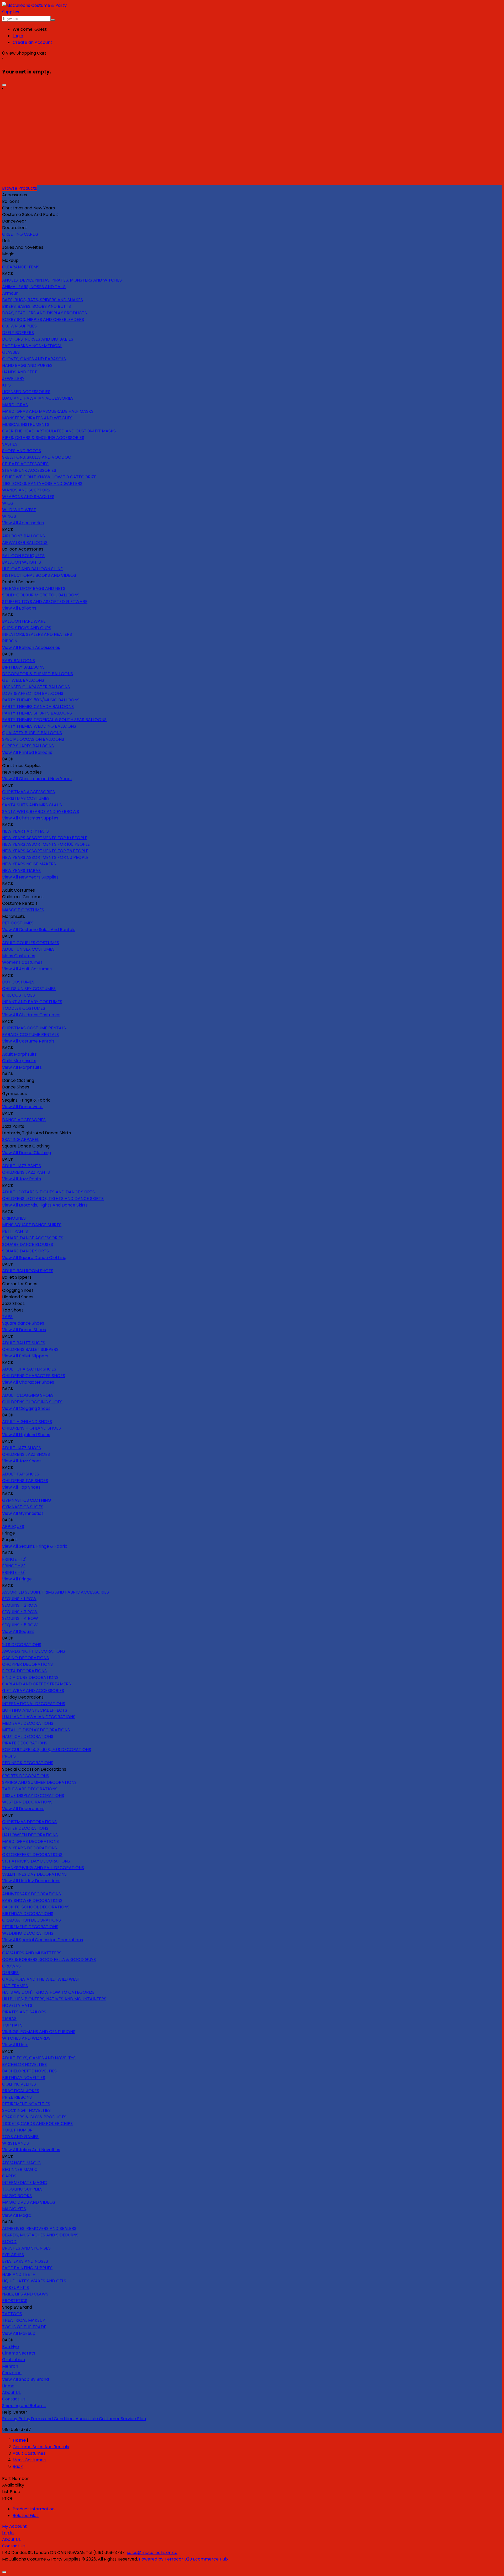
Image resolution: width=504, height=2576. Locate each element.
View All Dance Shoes (24, 1330)
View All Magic (17, 2215)
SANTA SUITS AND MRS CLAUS (32, 805)
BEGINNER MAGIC (20, 2169)
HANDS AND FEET (20, 372)
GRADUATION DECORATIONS (31, 1920)
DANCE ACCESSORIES (24, 1120)
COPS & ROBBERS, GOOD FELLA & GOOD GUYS (49, 1959)
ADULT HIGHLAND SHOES (27, 1422)
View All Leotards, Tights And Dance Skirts (45, 1205)
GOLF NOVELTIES (19, 2084)
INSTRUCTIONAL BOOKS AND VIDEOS (39, 575)
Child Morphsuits (19, 1061)
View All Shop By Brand (25, 2379)
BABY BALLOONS (19, 661)
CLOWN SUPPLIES (19, 326)
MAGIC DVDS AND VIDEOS (29, 2202)
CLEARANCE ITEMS (21, 267)
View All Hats (15, 2045)
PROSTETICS (15, 2301)
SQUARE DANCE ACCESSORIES (33, 1238)
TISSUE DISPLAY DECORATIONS (33, 1795)
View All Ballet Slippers (25, 1356)
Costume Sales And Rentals (41, 2447)
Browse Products (20, 188)
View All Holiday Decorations (31, 1881)
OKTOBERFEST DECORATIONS (32, 1855)
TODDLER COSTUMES (24, 1008)
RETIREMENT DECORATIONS (30, 1927)
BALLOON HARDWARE (24, 621)
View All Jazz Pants (22, 1179)
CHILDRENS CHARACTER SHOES (34, 1376)
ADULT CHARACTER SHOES (29, 1369)
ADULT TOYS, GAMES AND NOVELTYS (39, 2058)
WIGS (8, 503)
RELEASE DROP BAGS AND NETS (34, 588)
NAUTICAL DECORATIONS (28, 1736)
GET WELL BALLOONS (23, 680)
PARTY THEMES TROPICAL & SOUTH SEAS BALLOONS (54, 720)
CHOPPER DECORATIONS (27, 1664)
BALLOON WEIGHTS (22, 562)
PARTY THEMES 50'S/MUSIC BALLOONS (41, 700)
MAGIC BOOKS (17, 2196)
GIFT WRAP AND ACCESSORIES (33, 1691)
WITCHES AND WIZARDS (26, 2038)
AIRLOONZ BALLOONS (23, 536)
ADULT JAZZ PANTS (22, 1166)
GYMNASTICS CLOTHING (27, 1500)
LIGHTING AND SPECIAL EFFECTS (35, 1710)
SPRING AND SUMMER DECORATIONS (39, 1782)
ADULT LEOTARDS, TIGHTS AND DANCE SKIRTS (48, 1192)
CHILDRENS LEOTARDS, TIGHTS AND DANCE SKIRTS (53, 1199)
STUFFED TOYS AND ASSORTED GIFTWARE (45, 602)
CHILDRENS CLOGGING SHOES (32, 1402)
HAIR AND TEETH (19, 2274)
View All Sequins (18, 1631)
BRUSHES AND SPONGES (26, 2248)
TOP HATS (12, 2025)
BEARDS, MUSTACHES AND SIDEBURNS (40, 2235)
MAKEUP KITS (15, 2287)
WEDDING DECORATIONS (28, 1933)
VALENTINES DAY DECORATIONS (34, 1874)
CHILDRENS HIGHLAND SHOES (31, 1428)
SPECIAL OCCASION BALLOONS (33, 739)
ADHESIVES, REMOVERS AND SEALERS (39, 2228)
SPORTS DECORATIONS (26, 1776)
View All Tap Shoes (21, 1487)
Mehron (10, 2366)
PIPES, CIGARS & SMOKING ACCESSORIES (43, 438)
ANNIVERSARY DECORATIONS (31, 1894)
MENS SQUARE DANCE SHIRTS (32, 1225)
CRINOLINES (14, 1218)
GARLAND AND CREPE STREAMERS (36, 1684)
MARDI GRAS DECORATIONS (30, 1841)
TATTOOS (12, 2314)
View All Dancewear (23, 1107)
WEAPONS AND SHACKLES (28, 497)
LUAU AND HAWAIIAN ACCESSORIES (38, 398)
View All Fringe (17, 1579)
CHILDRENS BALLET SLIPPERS (30, 1349)
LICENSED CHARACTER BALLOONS (36, 687)
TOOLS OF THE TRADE (24, 2327)
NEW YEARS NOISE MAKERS (29, 864)
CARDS (9, 2176)
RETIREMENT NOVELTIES (26, 2104)
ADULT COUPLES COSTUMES (31, 943)
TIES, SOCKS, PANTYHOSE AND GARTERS (42, 483)
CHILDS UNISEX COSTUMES (29, 989)
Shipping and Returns (24, 2406)
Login (18, 36)
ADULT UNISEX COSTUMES (28, 949)
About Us (11, 2392)
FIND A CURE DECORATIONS (30, 1677)
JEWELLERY (13, 379)
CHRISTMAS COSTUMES (26, 798)
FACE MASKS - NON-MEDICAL (32, 346)
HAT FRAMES (15, 1986)
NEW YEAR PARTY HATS (25, 831)
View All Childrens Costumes (31, 1015)
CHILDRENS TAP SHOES (25, 1481)
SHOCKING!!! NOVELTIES (26, 2110)
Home (8, 2386)
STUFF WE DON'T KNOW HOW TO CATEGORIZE (49, 477)
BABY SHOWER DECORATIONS (32, 1900)
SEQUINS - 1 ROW (19, 1599)
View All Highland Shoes (26, 1435)
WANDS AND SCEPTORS (26, 490)
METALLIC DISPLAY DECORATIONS (36, 1730)
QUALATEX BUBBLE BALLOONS (32, 733)
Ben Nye (10, 2347)
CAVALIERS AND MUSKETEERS (32, 1953)
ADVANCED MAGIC (21, 2163)
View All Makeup (19, 2333)
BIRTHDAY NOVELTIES (24, 2078)
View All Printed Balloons (27, 752)
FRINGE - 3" (14, 1566)
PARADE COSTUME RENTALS (30, 1035)
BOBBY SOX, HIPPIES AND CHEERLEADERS (43, 319)
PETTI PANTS (15, 1231)
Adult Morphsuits (19, 1054)
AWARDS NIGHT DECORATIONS (34, 1651)
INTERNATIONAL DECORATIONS (34, 1704)
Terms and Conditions (53, 2419)
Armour (10, 293)
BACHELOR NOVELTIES (24, 2064)
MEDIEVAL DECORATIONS (28, 1723)
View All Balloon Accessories (31, 647)
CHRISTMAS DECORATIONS (29, 1822)
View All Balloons (19, 608)
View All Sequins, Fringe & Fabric (35, 1546)
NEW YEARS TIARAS (21, 871)
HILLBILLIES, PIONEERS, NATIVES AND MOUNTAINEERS (54, 1999)
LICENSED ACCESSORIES (26, 392)
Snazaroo (12, 2373)
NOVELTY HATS (17, 2005)
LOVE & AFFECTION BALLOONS (33, 693)
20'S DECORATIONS (22, 1645)
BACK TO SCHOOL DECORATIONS (36, 1907)
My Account (14, 2526)
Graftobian (14, 2360)
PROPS (9, 1756)
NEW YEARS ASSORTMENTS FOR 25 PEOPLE (45, 851)
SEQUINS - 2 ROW (20, 1605)
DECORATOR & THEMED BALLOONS (38, 674)
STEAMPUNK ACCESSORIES (29, 470)
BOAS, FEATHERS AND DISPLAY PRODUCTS (44, 313)
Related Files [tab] (26, 2516)
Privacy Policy (16, 2419)
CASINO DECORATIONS (25, 1658)
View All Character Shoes (28, 1382)
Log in (8, 2533)
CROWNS (11, 1966)
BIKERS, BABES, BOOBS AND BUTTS (36, 306)
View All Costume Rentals (28, 1041)
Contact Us (14, 2399)
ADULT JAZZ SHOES (22, 1448)
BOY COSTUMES (18, 982)
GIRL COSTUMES (19, 995)
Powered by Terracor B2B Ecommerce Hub (183, 2559)
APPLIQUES (13, 1527)
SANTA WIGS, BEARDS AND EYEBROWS (41, 811)
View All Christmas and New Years (37, 779)
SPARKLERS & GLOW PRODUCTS (34, 2117)
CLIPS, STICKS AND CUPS (27, 628)
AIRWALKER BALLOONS (25, 543)
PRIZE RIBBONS (17, 2097)
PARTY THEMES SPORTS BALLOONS (37, 713)
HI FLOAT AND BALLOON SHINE (32, 569)
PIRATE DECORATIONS (25, 1743)
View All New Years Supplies (30, 877)
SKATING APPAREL (20, 1139)
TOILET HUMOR (17, 2130)
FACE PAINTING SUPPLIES (27, 2268)
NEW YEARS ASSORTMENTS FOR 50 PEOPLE (45, 857)
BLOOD (9, 2242)
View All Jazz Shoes (22, 1461)
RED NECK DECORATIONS (28, 1763)
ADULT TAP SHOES (21, 1474)
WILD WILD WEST (19, 510)
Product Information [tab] (34, 2509)
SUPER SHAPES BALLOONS (28, 746)
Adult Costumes (29, 2453)
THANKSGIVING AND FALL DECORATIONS (43, 1868)
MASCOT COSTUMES (23, 910)
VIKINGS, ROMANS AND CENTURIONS (39, 2032)
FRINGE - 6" (14, 1572)
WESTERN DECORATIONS (27, 1802)
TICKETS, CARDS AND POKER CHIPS (37, 2123)
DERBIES (10, 1973)
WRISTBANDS (15, 2143)
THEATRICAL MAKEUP (24, 2320)
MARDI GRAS (15, 405)
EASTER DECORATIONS (25, 1828)
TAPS (7, 1317)
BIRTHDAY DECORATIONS (28, 1914)
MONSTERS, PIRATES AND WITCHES (37, 418)
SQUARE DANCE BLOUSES (28, 1244)
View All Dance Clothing (27, 1153)
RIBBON (10, 641)
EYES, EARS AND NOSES (25, 2261)
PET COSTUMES (18, 923)
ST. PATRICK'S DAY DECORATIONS (36, 1861)
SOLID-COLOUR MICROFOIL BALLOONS (41, 595)
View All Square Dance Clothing (34, 1258)
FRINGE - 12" (14, 1559)
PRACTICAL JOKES (21, 2091)
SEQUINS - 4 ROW (20, 1618)
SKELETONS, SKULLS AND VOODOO (37, 457)
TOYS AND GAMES (20, 2137)
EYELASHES (13, 2255)
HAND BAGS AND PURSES (27, 365)
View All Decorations (23, 1809)
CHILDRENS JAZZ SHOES (26, 1454)
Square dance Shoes (23, 1323)
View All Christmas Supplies (30, 818)
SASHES (10, 444)
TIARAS (9, 2019)
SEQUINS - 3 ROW (20, 1612)
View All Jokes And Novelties (31, 2150)
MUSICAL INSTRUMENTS (26, 424)
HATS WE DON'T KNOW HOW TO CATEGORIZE (48, 1992)
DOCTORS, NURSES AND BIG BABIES (38, 339)
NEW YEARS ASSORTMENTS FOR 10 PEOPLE (45, 838)
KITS (6, 385)
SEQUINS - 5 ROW (20, 1625)
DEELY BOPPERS (18, 333)
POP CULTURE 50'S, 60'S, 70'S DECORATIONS (47, 1750)
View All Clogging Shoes (26, 1408)
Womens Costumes (22, 962)
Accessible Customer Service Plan (111, 2419)
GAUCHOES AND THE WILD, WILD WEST (41, 1979)
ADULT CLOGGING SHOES (28, 1395)
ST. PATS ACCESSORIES (25, 464)
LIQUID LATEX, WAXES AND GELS (34, 2281)
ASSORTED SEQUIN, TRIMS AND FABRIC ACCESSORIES (56, 1592)
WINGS (9, 516)
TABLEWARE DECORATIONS (30, 1789)
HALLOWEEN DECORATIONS (30, 1835)
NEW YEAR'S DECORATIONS (30, 1848)
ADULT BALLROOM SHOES (28, 1271)
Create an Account (32, 42)
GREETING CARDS (20, 234)
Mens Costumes (19, 956)
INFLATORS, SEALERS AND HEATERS (37, 634)
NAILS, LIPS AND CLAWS (25, 2294)
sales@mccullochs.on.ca (152, 2553)
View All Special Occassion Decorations (43, 1940)
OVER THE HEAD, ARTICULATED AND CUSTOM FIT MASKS (59, 431)
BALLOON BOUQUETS (23, 556)
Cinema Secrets (19, 2353)
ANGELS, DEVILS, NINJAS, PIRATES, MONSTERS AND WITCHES (62, 280)
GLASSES (11, 352)
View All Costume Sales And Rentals (39, 930)
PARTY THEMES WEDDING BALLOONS (39, 726)
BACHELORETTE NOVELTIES (29, 2071)
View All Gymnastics (23, 1513)
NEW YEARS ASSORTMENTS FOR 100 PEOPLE (46, 844)
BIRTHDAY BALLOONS (23, 667)
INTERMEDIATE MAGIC (25, 2183)
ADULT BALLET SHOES (24, 1343)
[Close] (4, 85)
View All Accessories (23, 523)
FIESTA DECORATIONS (24, 1671)
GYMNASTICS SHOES (23, 1507)
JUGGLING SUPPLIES (22, 2189)
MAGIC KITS (14, 2209)
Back (18, 2466)
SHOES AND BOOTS (22, 451)
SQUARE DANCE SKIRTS (25, 1251)
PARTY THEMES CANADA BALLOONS (38, 707)
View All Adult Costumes (27, 969)
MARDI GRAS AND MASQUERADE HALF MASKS (48, 411)
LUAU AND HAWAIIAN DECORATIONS (39, 1717)
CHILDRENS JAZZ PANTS (26, 1172)
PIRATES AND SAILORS (24, 2012)
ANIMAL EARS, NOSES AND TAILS (34, 287)
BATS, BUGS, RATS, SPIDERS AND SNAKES (43, 300)
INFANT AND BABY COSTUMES (32, 1002)
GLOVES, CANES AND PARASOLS (34, 359)
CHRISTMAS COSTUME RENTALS (34, 1028)
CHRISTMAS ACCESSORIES (28, 792)
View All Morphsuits (22, 1067)
